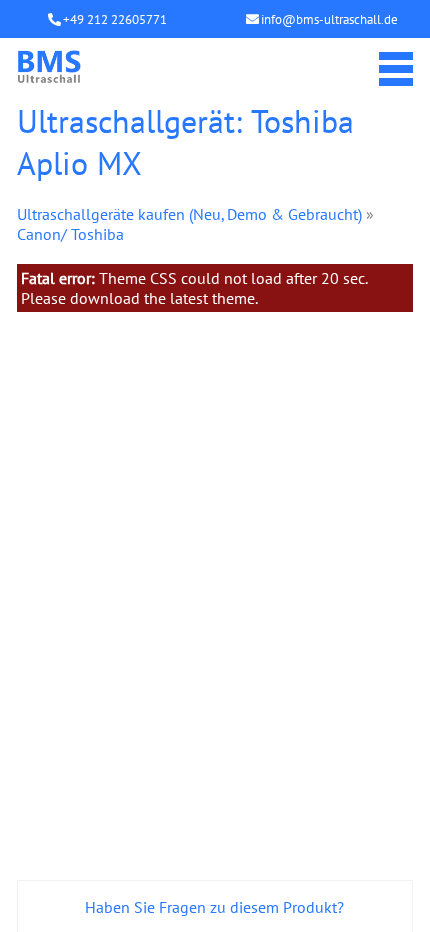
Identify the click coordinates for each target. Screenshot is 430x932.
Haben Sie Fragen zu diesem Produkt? (214, 907)
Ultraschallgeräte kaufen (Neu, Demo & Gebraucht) (189, 214)
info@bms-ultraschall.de (329, 19)
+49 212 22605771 (115, 19)
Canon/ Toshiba (70, 234)
